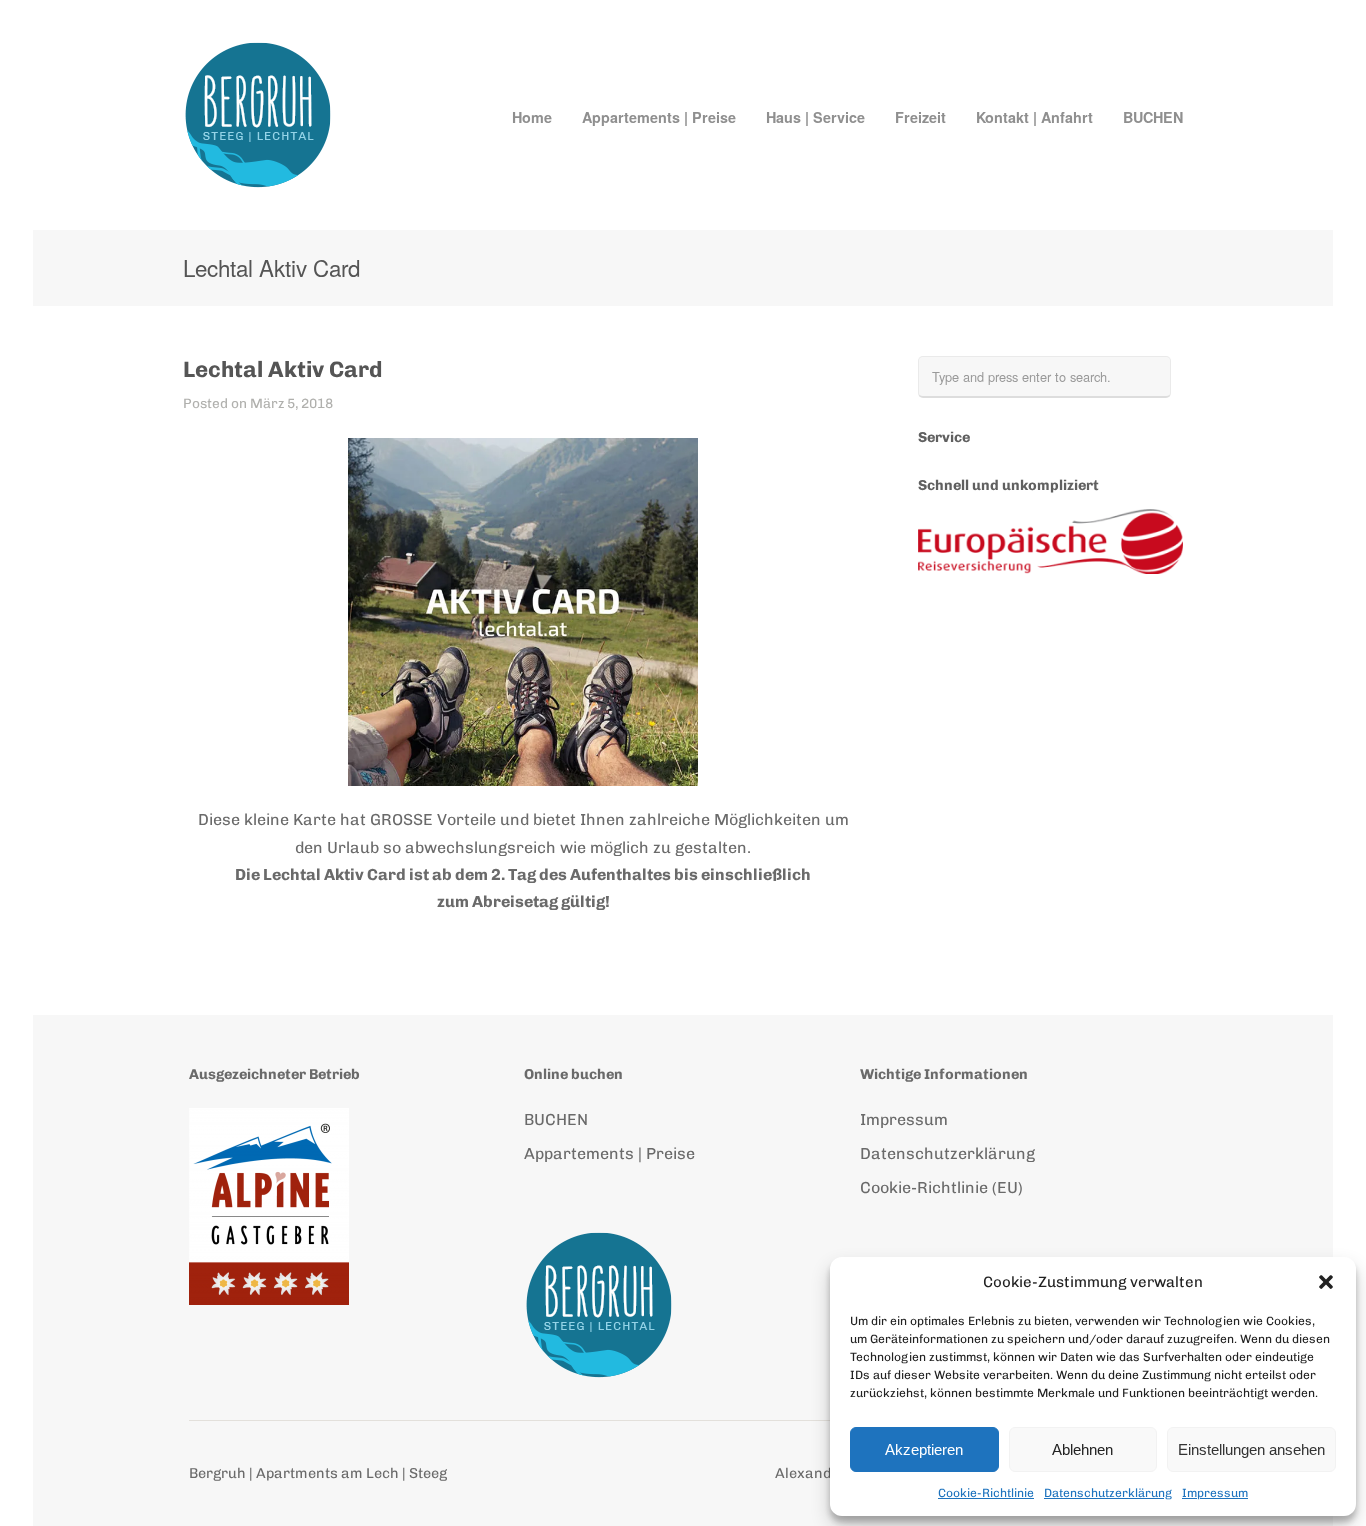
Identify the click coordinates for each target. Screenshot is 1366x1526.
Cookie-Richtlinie (986, 1493)
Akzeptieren (924, 1449)
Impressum (1215, 1493)
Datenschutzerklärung (1108, 1493)
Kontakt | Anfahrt (1034, 117)
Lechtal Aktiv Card (282, 369)
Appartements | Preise (659, 117)
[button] (1326, 1282)
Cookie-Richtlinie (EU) (941, 1187)
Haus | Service (815, 117)
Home (532, 117)
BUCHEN (1153, 117)
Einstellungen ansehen (1251, 1449)
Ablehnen (1082, 1449)
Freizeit (920, 117)
